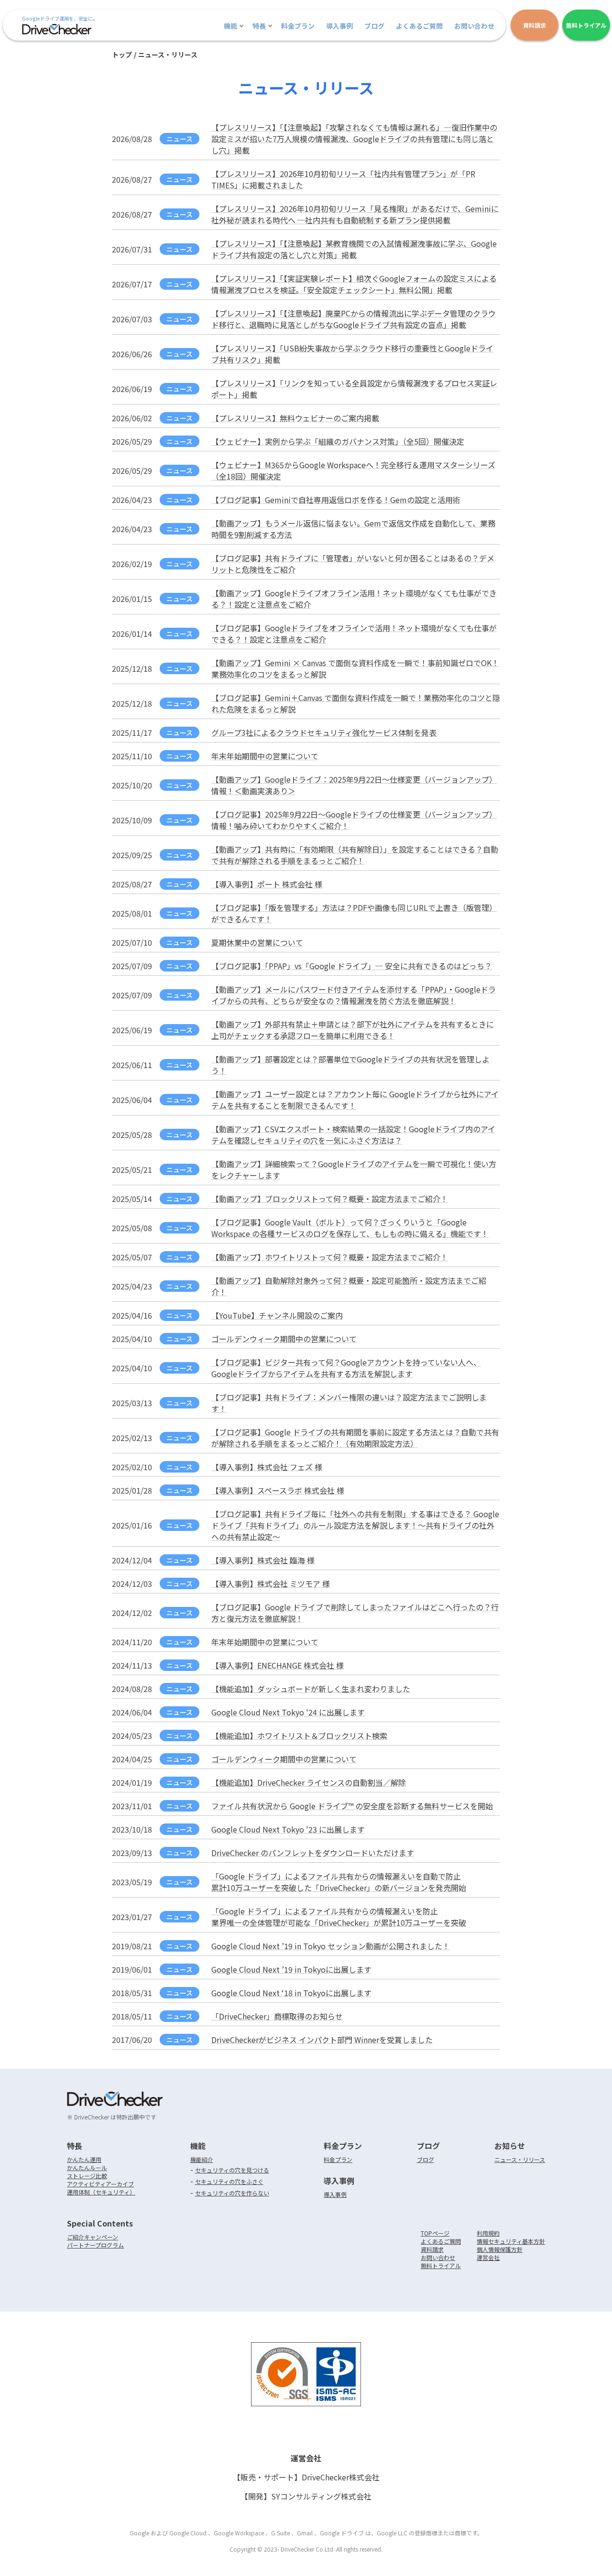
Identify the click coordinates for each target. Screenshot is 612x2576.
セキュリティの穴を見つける (232, 2170)
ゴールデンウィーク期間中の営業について (284, 1339)
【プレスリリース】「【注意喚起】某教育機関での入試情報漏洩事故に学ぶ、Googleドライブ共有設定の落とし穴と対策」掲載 (354, 249)
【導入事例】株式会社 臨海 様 (263, 1560)
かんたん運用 (84, 2159)
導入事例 (339, 26)
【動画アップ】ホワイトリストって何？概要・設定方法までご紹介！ (330, 1257)
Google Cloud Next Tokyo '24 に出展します (288, 1712)
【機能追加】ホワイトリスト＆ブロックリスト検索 (299, 1736)
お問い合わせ (474, 26)
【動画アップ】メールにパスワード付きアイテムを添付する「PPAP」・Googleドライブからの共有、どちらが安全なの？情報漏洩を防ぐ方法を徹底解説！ (354, 995)
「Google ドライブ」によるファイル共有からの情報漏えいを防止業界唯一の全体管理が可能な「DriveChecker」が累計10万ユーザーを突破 (339, 1917)
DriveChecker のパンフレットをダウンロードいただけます (313, 1853)
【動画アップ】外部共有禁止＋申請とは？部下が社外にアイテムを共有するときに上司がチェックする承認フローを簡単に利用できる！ (353, 1030)
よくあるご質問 (419, 26)
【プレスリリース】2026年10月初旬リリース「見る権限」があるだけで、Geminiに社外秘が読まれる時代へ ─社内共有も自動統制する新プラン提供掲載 (355, 214)
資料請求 (432, 2249)
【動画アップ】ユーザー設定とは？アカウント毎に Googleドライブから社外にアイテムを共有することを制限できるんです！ (355, 1100)
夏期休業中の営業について (257, 942)
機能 (230, 26)
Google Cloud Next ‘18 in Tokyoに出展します (291, 1993)
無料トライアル (441, 2265)
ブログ (374, 26)
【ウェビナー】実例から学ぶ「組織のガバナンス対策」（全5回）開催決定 (338, 441)
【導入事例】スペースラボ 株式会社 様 (278, 1490)
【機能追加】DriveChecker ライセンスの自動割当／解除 (309, 1782)
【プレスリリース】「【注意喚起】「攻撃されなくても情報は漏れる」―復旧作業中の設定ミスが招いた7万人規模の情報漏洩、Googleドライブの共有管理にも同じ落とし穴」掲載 (354, 139)
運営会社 (488, 2257)
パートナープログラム (95, 2245)
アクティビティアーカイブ (100, 2184)
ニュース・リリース (520, 2159)
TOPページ (435, 2233)
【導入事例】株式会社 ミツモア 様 (271, 1583)
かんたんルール (87, 2167)
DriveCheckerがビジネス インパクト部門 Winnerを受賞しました (322, 2040)
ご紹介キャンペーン (93, 2237)
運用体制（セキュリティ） (101, 2192)
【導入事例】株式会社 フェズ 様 (267, 1467)
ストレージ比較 (87, 2176)
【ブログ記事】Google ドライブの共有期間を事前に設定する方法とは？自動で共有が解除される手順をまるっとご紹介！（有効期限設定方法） (355, 1438)
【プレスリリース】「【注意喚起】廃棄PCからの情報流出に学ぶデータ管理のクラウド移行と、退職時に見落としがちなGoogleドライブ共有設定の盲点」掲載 (354, 319)
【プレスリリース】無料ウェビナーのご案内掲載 (295, 418)
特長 (259, 26)
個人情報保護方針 (500, 2249)
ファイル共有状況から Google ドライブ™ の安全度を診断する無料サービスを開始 (352, 1806)
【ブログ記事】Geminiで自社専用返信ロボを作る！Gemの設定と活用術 (336, 500)
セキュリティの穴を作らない (232, 2193)
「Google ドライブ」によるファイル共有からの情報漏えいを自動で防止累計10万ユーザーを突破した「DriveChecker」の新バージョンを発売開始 (339, 1882)
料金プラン (298, 26)
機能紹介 (202, 2159)
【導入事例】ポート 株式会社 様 (267, 884)
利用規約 (488, 2233)
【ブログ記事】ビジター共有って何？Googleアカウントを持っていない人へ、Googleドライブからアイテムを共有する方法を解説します (346, 1368)
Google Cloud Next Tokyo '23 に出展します (288, 1829)
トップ (122, 55)
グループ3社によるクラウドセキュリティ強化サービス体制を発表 (324, 732)
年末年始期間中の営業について (265, 756)
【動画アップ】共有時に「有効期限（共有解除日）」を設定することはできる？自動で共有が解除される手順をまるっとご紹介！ (355, 855)
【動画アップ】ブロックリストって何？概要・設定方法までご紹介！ (330, 1199)
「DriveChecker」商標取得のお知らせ (277, 2016)
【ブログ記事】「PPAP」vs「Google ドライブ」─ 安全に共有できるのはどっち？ (352, 966)
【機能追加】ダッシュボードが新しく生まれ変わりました (311, 1689)
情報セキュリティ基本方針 (511, 2241)
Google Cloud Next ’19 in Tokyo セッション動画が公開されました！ (331, 1946)
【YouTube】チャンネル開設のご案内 (277, 1315)
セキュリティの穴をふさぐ (229, 2181)
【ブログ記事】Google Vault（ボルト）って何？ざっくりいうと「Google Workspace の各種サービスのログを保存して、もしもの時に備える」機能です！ (350, 1228)
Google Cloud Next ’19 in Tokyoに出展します (291, 1969)
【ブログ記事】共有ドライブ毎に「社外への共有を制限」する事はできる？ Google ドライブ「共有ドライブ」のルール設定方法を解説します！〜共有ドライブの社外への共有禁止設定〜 (355, 1525)
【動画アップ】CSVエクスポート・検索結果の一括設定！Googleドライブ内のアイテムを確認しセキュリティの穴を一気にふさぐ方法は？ (353, 1135)
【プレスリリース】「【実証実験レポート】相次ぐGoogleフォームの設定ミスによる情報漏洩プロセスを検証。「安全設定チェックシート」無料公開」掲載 (354, 284)
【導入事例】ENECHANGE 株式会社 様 (278, 1665)
